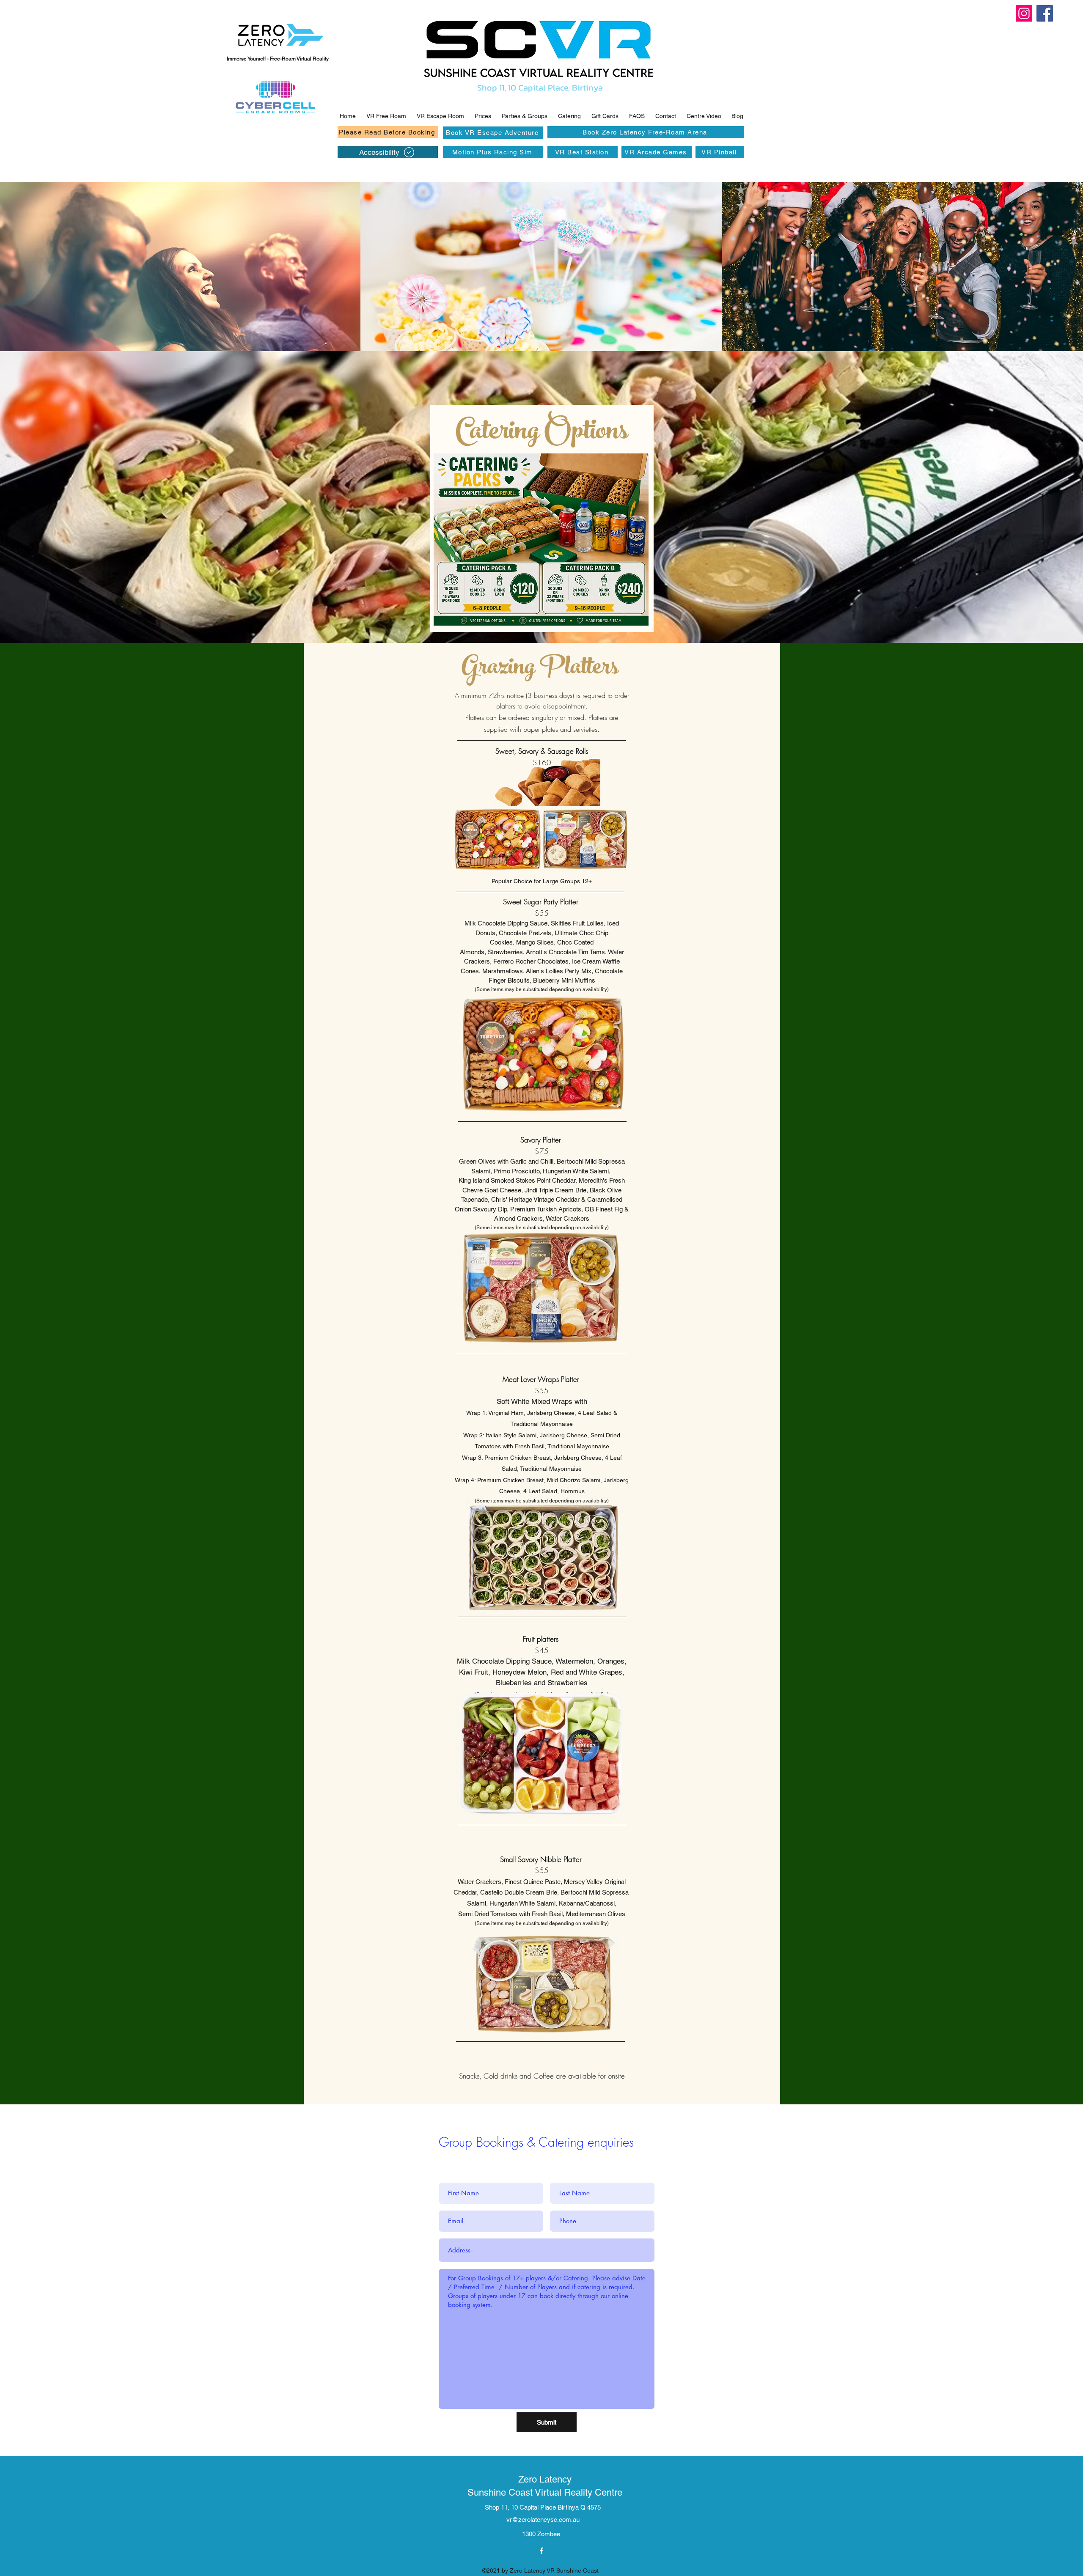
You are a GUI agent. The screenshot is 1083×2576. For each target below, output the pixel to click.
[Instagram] (1024, 13)
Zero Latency (545, 2479)
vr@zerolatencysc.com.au (543, 2520)
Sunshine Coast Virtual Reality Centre (545, 2492)
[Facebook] (1045, 13)
